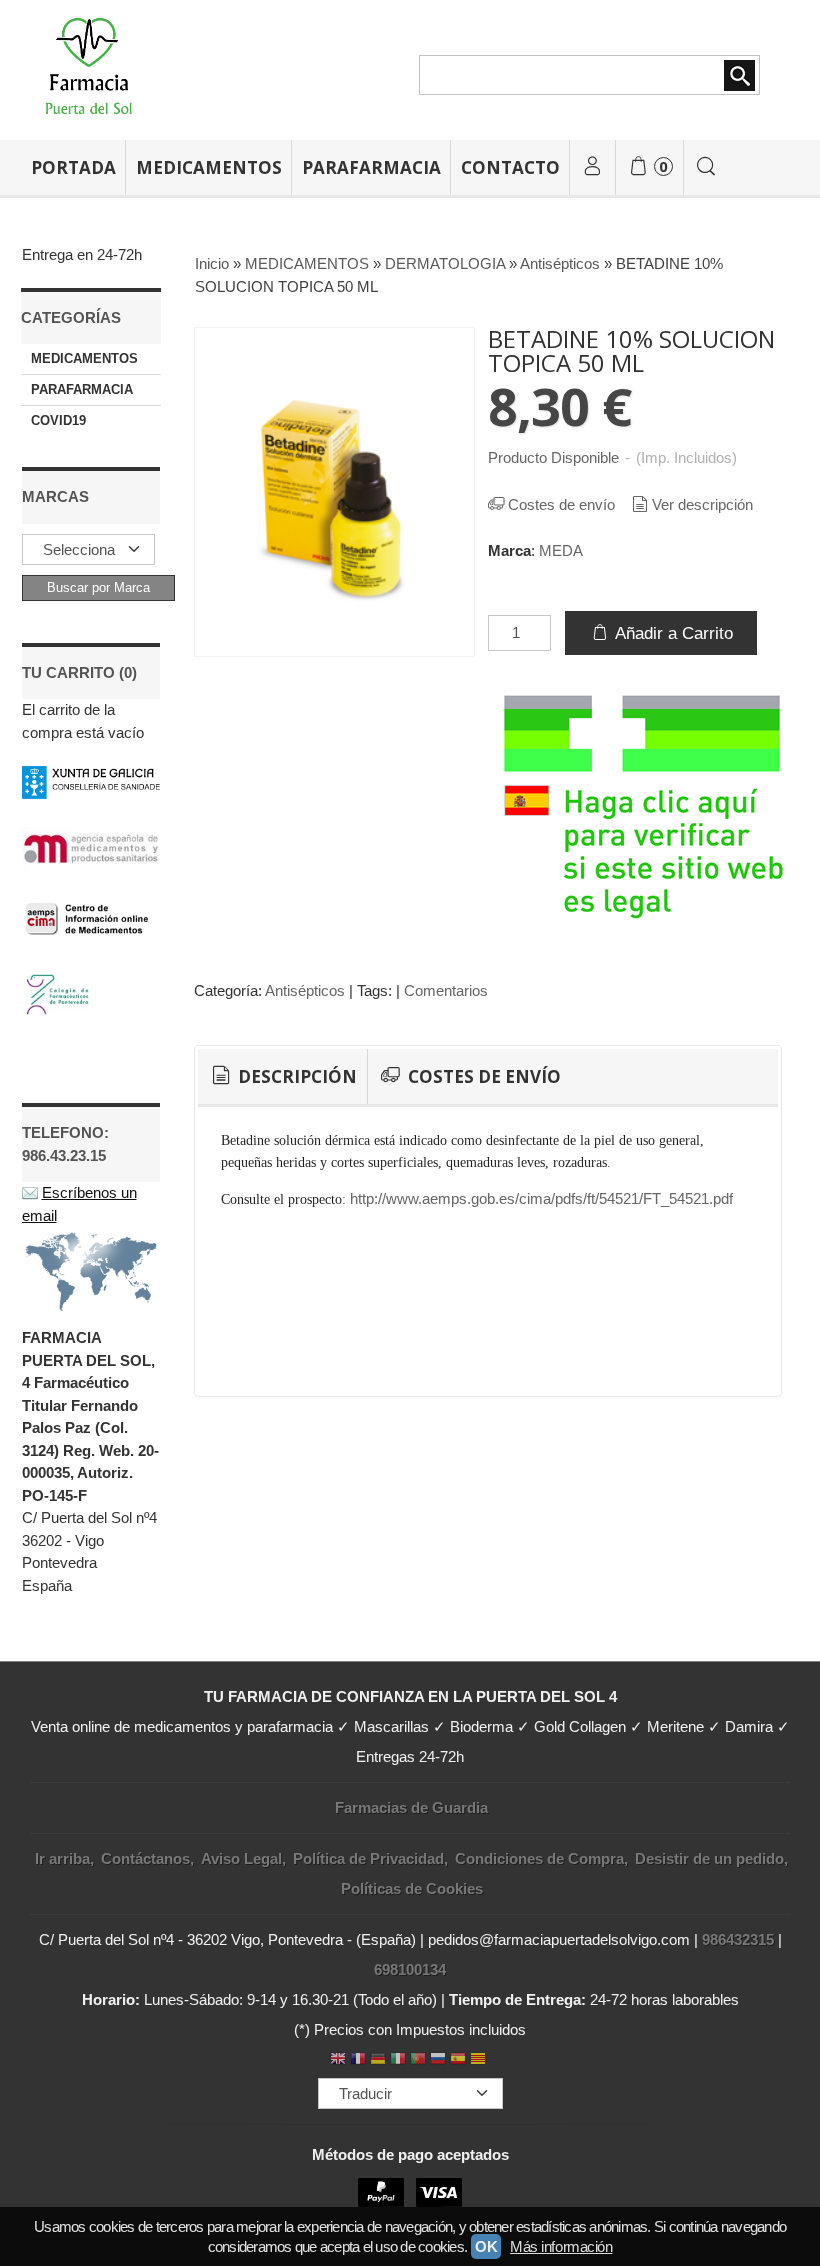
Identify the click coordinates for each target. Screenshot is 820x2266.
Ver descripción (702, 504)
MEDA (561, 550)
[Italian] (398, 2060)
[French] (358, 2060)
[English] (338, 2060)
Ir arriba (62, 1858)
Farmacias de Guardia (411, 1807)
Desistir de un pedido (709, 1858)
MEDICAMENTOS (209, 167)
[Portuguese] (418, 2060)
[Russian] (438, 2060)
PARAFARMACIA (371, 167)
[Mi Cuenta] (593, 167)
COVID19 (58, 420)
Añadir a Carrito (672, 633)
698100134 (410, 1969)
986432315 (738, 1939)
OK (486, 2246)
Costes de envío (561, 504)
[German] (378, 2060)
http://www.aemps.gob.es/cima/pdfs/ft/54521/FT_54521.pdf (539, 1198)
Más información (561, 2246)
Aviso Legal (241, 1858)
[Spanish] (458, 2060)
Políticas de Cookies (412, 1888)
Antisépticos (305, 990)
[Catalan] (480, 2060)
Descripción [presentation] (295, 1076)
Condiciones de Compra (539, 1858)
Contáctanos (145, 1858)
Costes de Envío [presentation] (482, 1076)
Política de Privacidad (368, 1858)
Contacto (510, 167)
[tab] (282, 1077)
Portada (73, 167)
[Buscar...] (706, 167)
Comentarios (446, 990)
